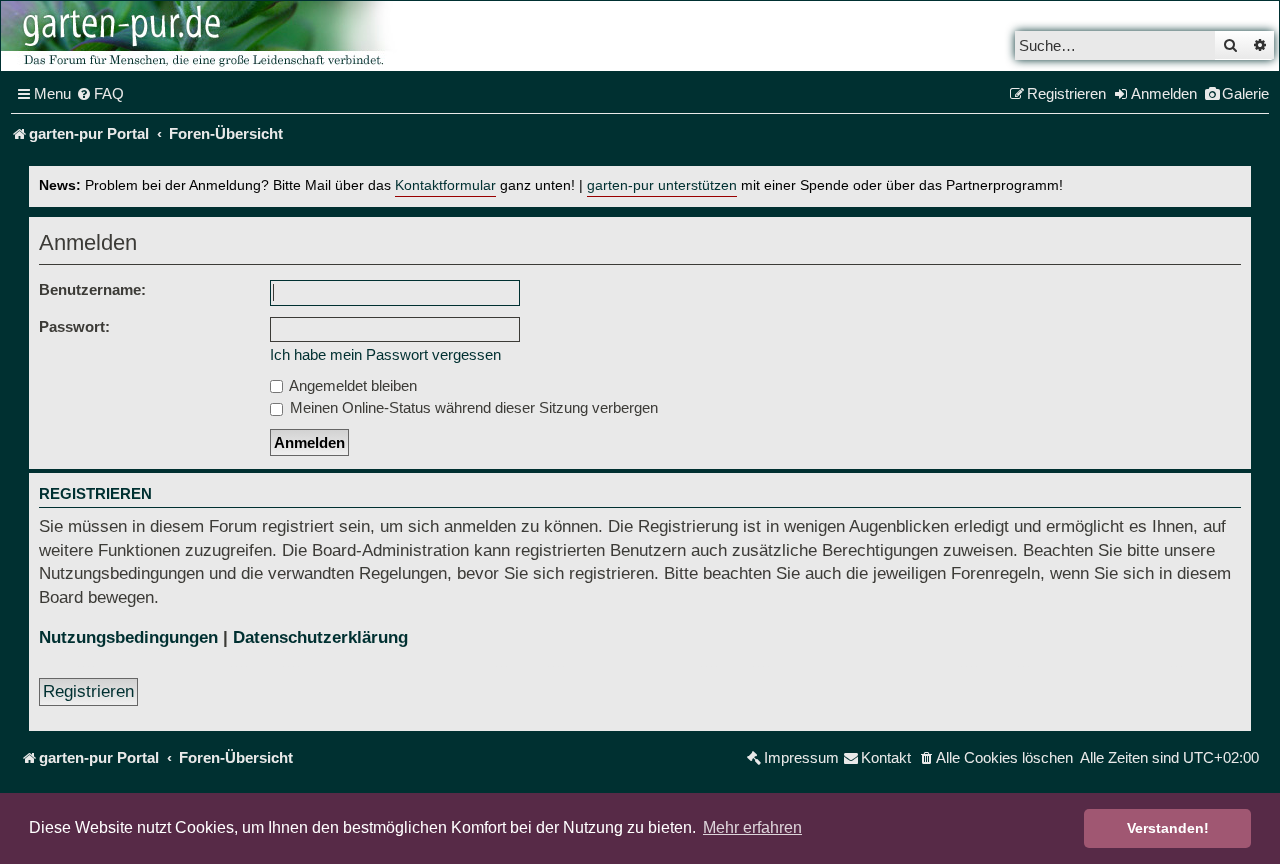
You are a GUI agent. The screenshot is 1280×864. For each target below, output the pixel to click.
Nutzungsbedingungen (128, 637)
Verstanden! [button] (1168, 828)
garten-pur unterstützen (662, 185)
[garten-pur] (201, 36)
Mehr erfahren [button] (752, 827)
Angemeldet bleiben (351, 385)
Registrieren (88, 691)
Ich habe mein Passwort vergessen (385, 354)
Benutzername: (92, 289)
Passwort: (74, 326)
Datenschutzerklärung (320, 637)
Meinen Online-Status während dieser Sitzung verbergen (472, 407)
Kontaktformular (445, 185)
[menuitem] (100, 94)
